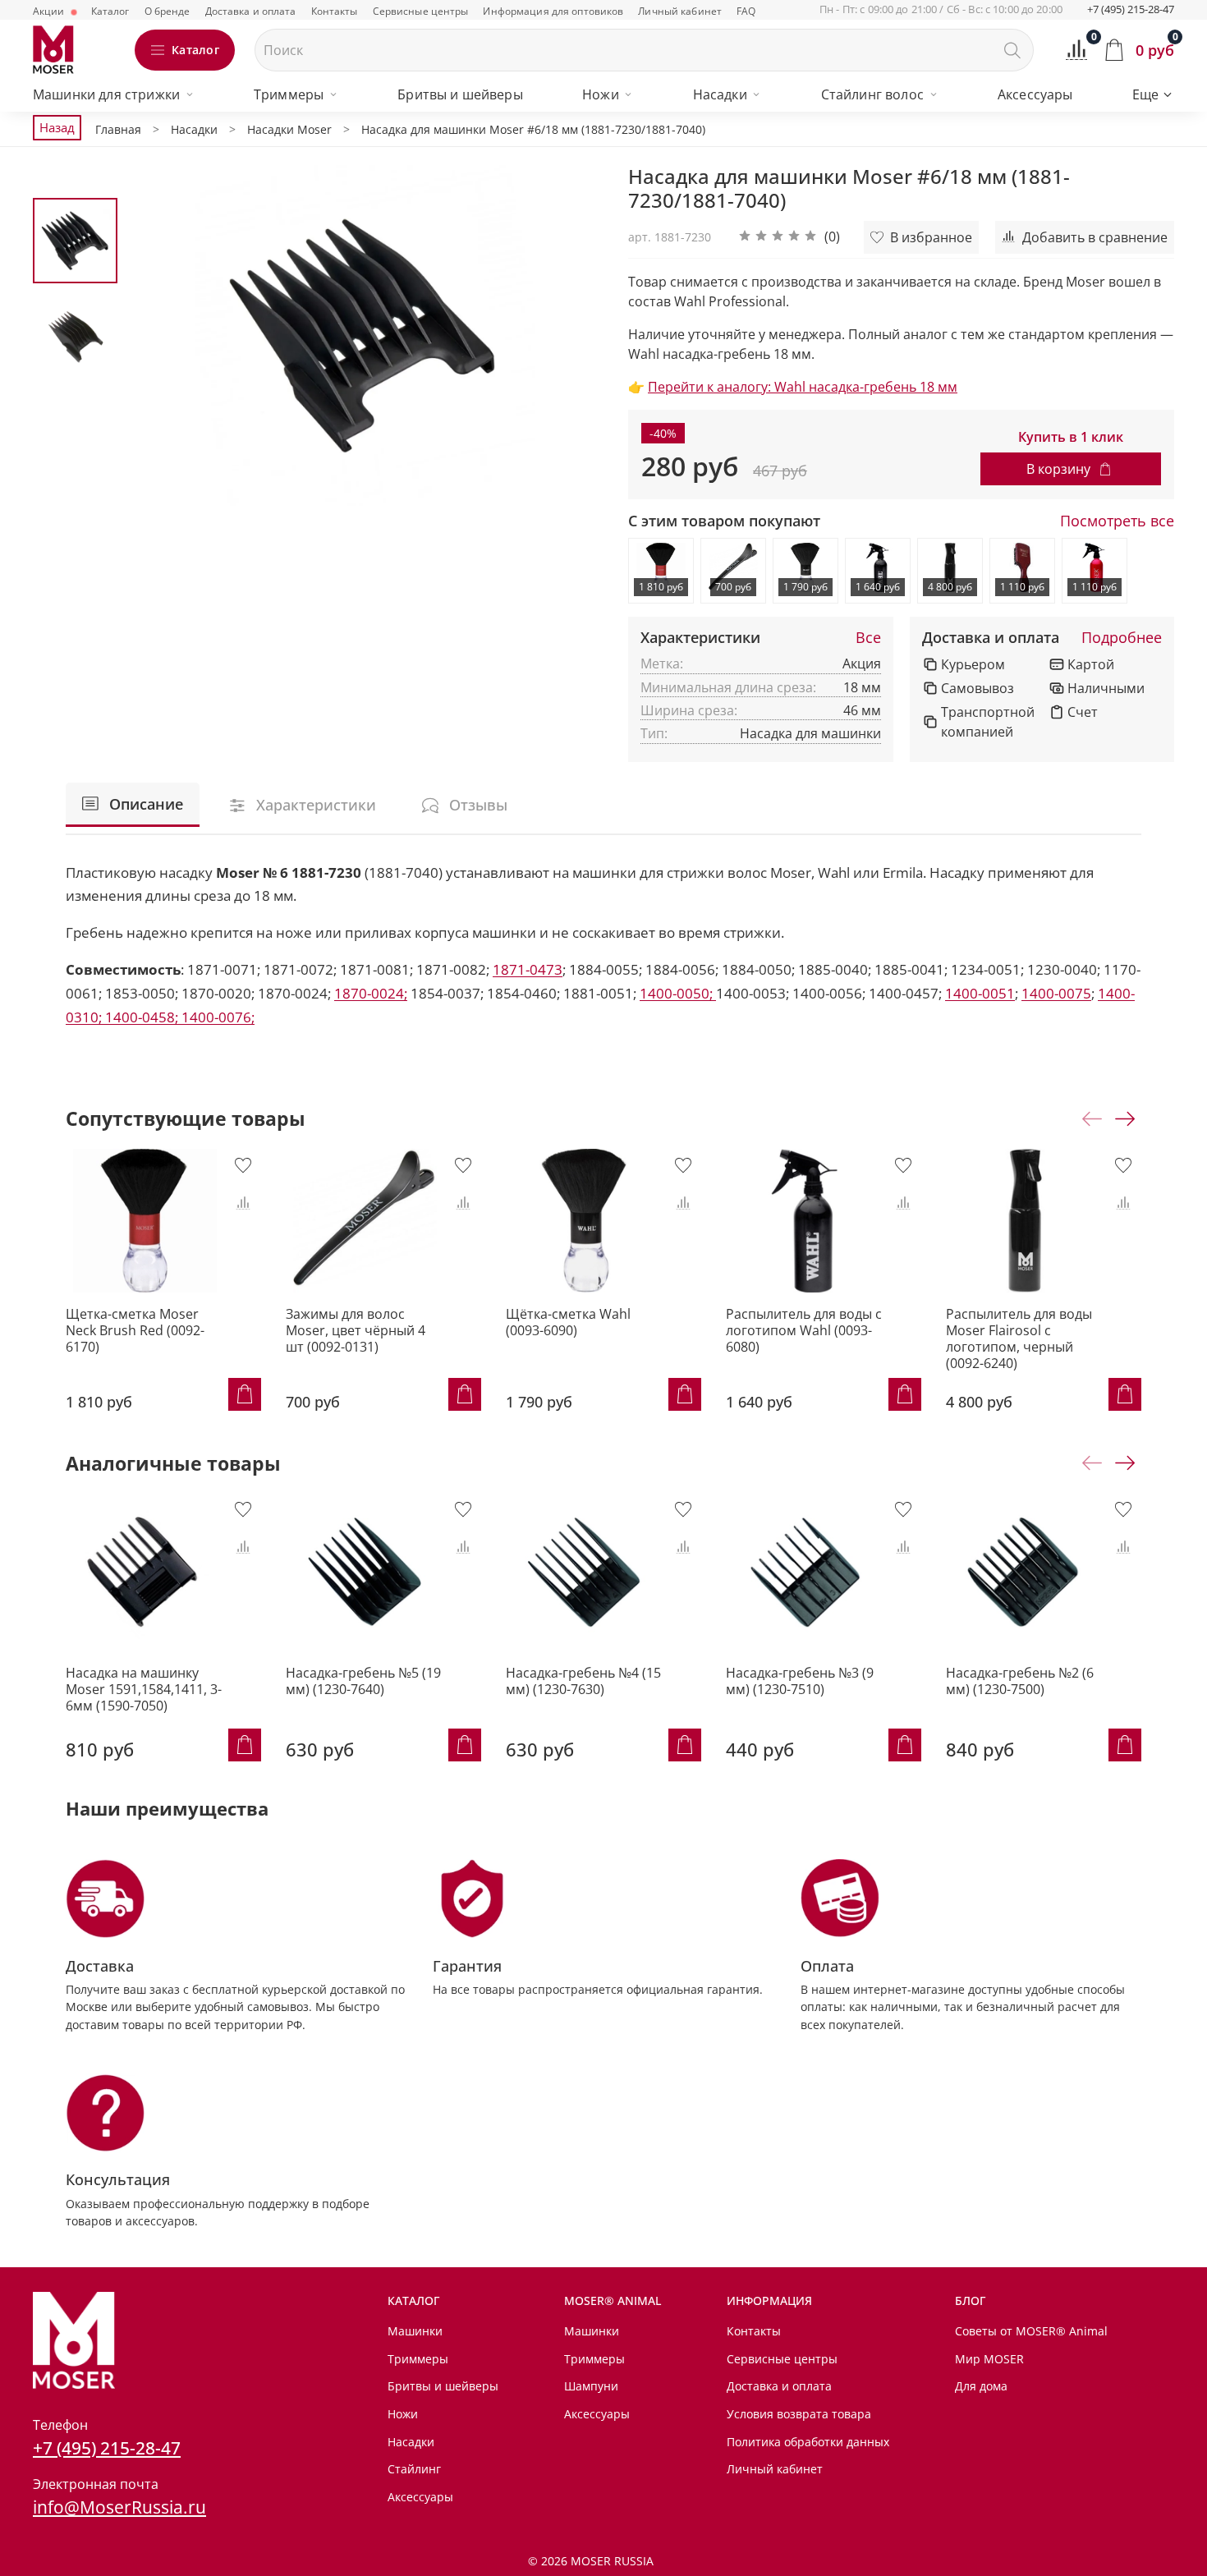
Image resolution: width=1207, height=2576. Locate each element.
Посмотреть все (1117, 521)
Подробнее (1122, 638)
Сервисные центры (421, 11)
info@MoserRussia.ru (119, 2507)
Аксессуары (1035, 94)
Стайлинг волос (872, 94)
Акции (50, 11)
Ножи (601, 94)
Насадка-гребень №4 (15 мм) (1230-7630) (583, 1681)
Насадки (720, 94)
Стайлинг (414, 2469)
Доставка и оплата (251, 11)
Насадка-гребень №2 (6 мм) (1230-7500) (1020, 1681)
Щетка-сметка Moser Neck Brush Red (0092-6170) (135, 1330)
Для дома (981, 2386)
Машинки (415, 2331)
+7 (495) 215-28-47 (1131, 9)
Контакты (335, 11)
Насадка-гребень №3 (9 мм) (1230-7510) (800, 1681)
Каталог (110, 11)
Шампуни (591, 2386)
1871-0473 (528, 969)
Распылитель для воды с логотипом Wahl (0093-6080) (804, 1330)
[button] (789, 237)
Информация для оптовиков (553, 11)
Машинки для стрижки (106, 94)
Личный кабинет (680, 11)
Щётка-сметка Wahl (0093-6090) (568, 1322)
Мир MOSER (989, 2359)
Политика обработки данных (808, 2442)
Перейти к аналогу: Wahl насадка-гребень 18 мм (803, 387)
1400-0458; (143, 1017)
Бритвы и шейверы (460, 94)
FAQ (746, 11)
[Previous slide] (159, 336)
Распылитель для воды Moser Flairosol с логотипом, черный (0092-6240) (1019, 1339)
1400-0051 (980, 993)
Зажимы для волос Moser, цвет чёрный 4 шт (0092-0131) (356, 1330)
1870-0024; (371, 993)
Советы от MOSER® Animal (1031, 2331)
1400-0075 (1056, 993)
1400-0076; (218, 1017)
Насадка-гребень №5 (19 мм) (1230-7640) (363, 1681)
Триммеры (289, 94)
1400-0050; (678, 993)
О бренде (168, 11)
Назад (57, 127)
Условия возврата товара (799, 2414)
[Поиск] (1012, 50)
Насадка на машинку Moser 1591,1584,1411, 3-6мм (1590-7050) (144, 1689)
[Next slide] (571, 336)
